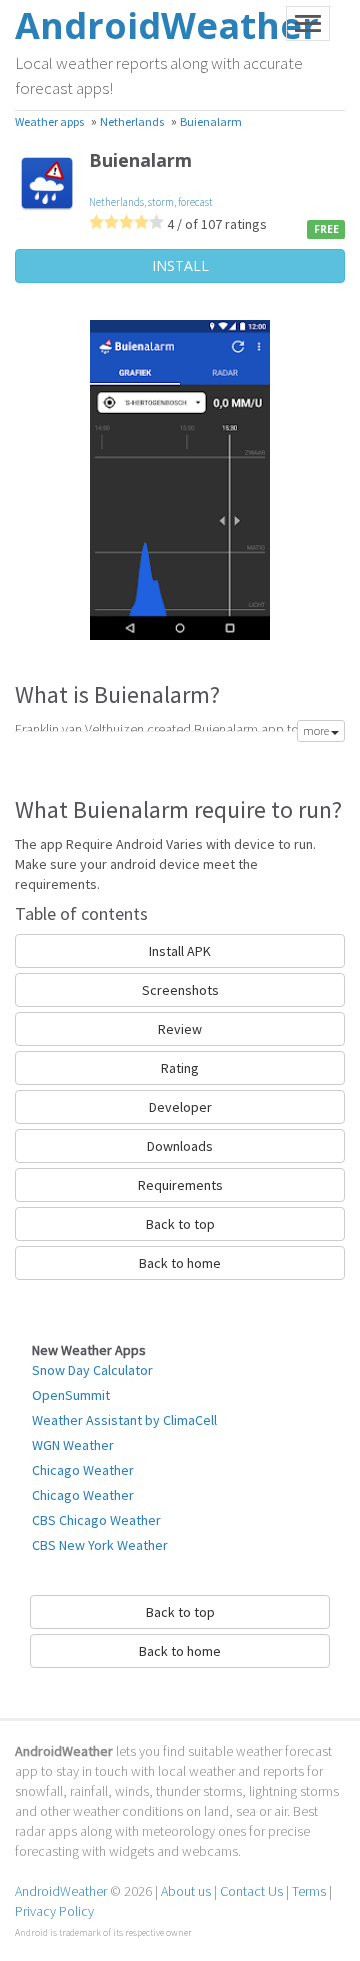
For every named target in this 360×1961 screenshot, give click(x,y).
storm (161, 202)
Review (180, 1029)
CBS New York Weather (100, 1545)
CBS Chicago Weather (96, 1520)
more (317, 730)
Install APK (180, 951)
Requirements (180, 1185)
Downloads (180, 1146)
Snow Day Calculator (92, 1370)
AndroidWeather (61, 1891)
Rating (180, 1068)
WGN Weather (73, 1445)
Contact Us (251, 1891)
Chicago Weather (83, 1470)
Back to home (180, 1263)
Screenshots (180, 990)
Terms (309, 1891)
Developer (180, 1107)
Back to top (180, 1224)
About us (186, 1891)
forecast (195, 202)
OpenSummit (71, 1395)
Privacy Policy (54, 1911)
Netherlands (116, 202)
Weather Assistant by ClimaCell (124, 1420)
